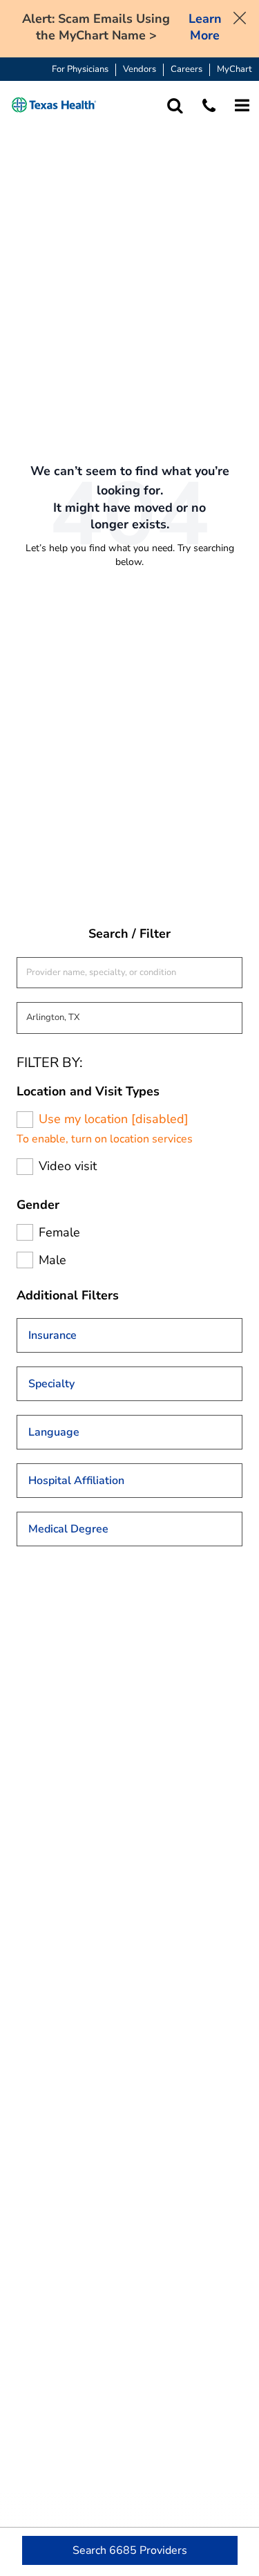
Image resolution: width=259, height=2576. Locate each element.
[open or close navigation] (242, 105)
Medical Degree (68, 1529)
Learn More (205, 27)
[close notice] (240, 17)
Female (59, 1233)
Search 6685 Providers (130, 2550)
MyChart (234, 70)
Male (52, 1260)
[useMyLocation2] (25, 1120)
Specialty (51, 1384)
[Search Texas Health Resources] (175, 105)
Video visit (68, 1166)
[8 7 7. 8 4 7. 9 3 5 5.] (209, 105)
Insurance (52, 1335)
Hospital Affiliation (76, 1481)
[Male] (25, 1260)
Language (54, 1432)
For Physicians (80, 70)
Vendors (140, 70)
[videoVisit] (25, 1167)
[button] (54, 105)
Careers (186, 70)
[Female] (25, 1232)
